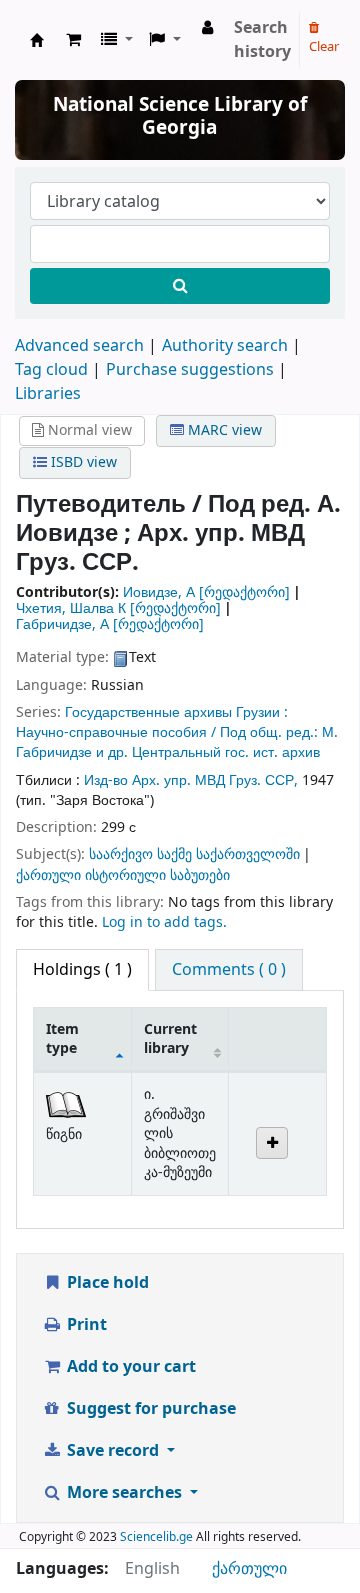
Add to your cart (129, 1367)
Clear (324, 46)
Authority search (225, 346)
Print (85, 1325)
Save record (113, 1451)
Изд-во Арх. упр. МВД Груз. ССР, (193, 780)
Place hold (106, 1283)
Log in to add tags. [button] (164, 922)
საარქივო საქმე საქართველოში (194, 854)
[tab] (229, 970)
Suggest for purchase (149, 1409)
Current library (170, 1039)
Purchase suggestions (190, 370)
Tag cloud (51, 370)
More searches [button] (124, 1493)
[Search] (180, 286)
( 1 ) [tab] (82, 970)
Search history (262, 40)
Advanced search (79, 346)
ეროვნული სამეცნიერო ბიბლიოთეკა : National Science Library (37, 40)
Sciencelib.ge (156, 1537)
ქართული (249, 1569)
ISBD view (82, 462)
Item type (62, 1039)
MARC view (223, 430)
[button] (73, 40)
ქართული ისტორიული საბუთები (123, 875)
